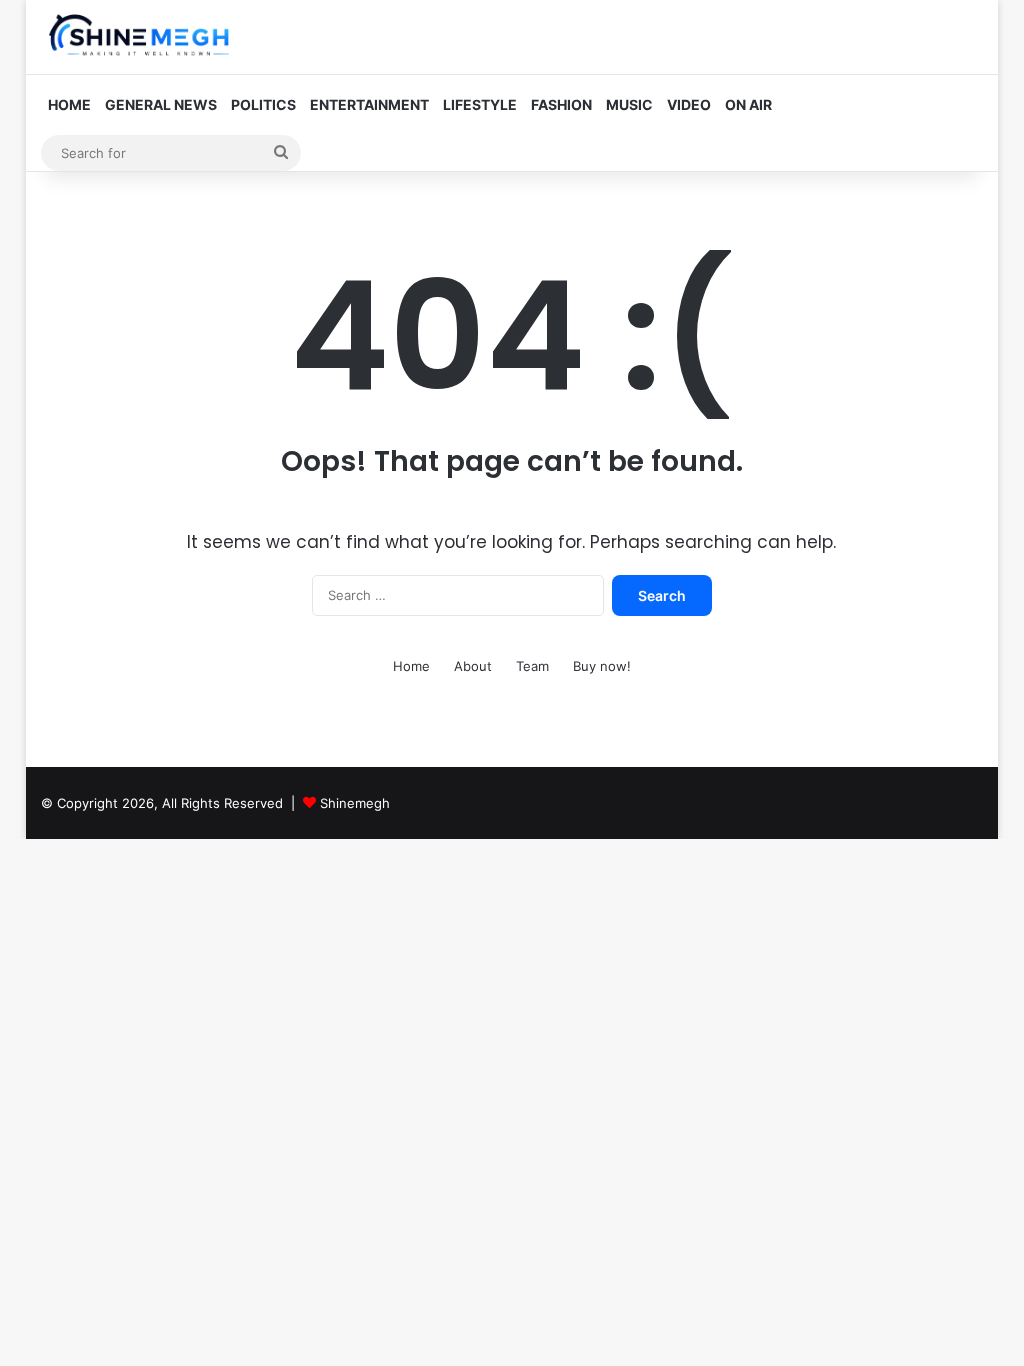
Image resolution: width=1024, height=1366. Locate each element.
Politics (263, 104)
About (473, 666)
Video (689, 104)
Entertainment (369, 104)
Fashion (561, 104)
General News (161, 104)
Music (629, 104)
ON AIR (748, 104)
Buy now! (602, 666)
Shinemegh (355, 803)
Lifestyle (480, 104)
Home (69, 104)
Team (532, 666)
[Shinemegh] (140, 37)
